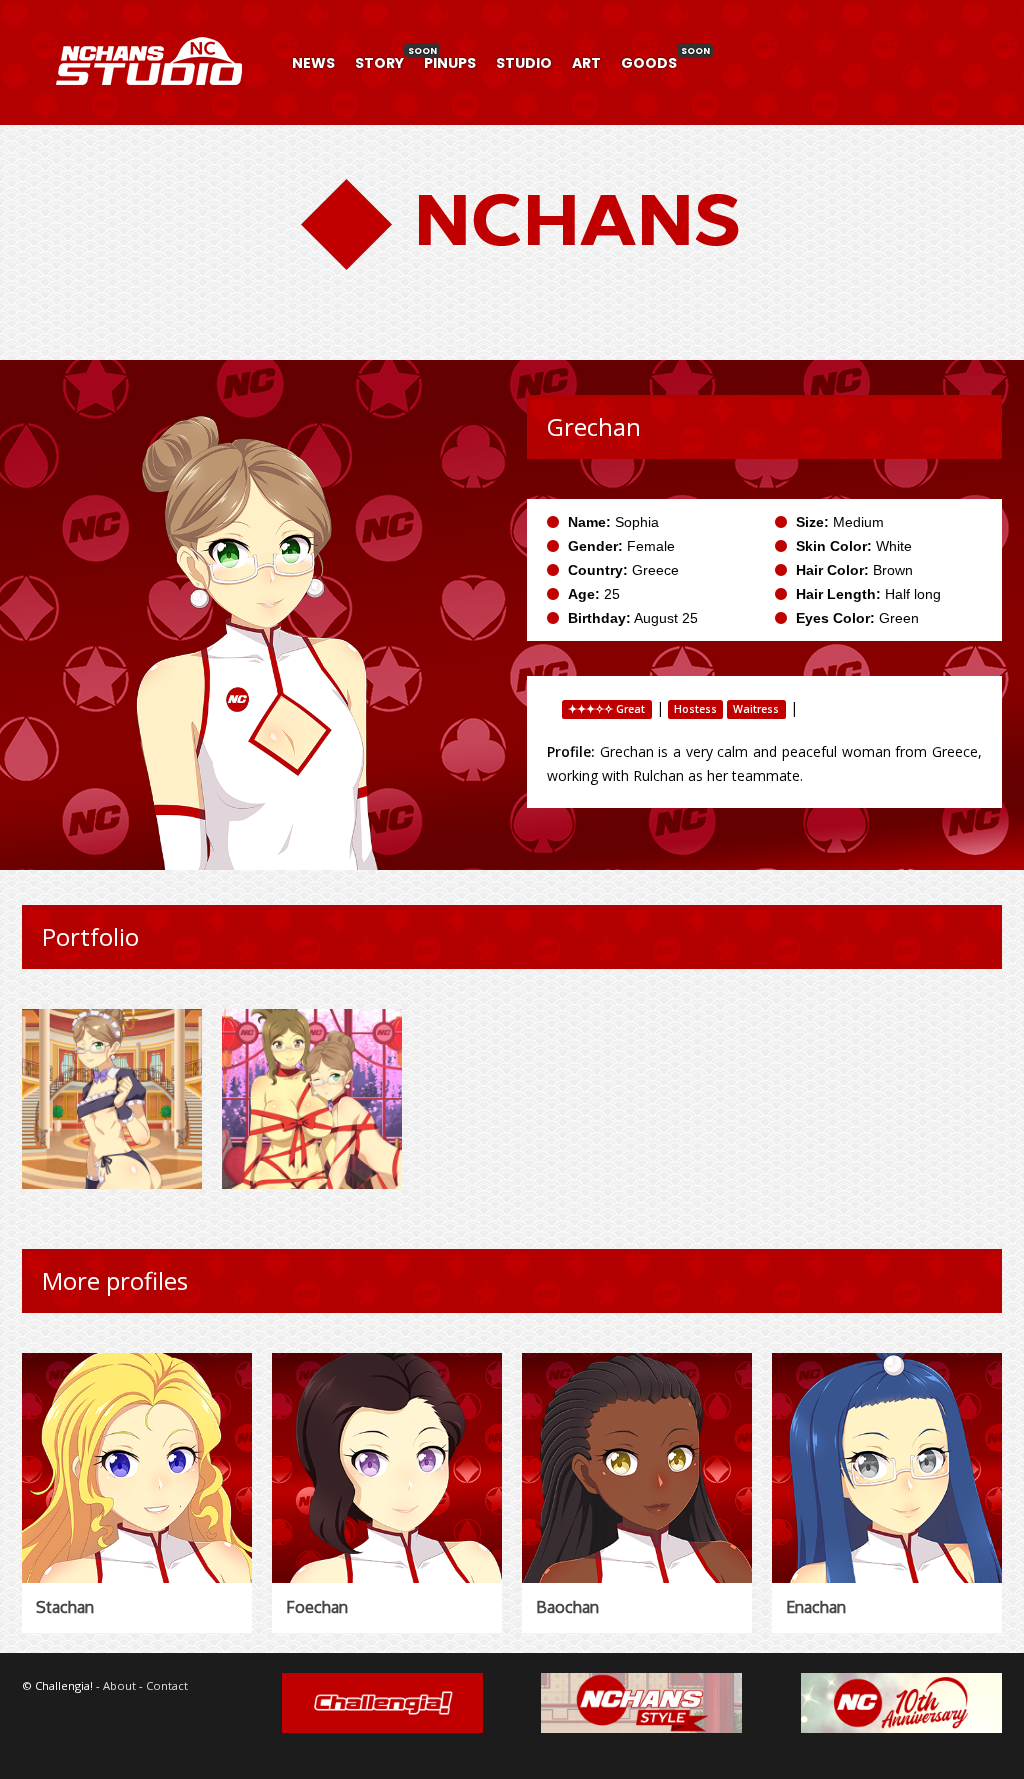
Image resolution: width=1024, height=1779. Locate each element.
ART (586, 63)
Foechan (317, 1607)
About (119, 1685)
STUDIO (524, 63)
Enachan (816, 1607)
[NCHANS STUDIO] (147, 108)
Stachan (65, 1607)
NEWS (313, 63)
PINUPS (450, 63)
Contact (167, 1685)
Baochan (567, 1607)
